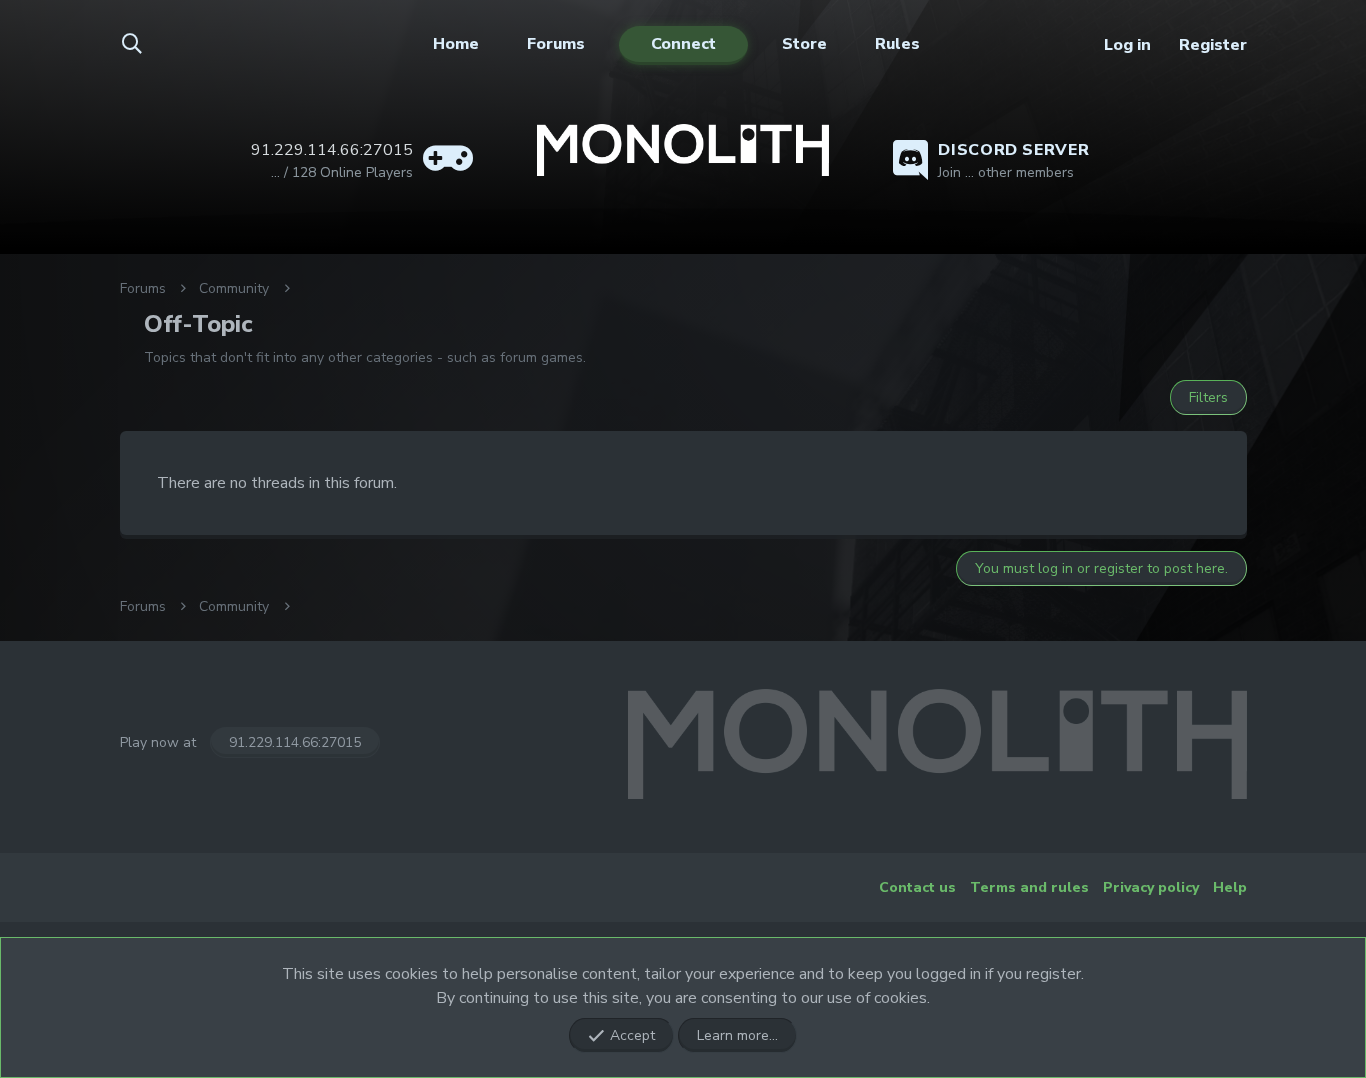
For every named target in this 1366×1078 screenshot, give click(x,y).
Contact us (917, 887)
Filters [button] (1208, 397)
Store (804, 44)
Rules (897, 44)
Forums (556, 44)
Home (456, 44)
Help (1230, 887)
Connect (683, 44)
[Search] (144, 44)
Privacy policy (1151, 887)
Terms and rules (1029, 887)
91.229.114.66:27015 (295, 742)
